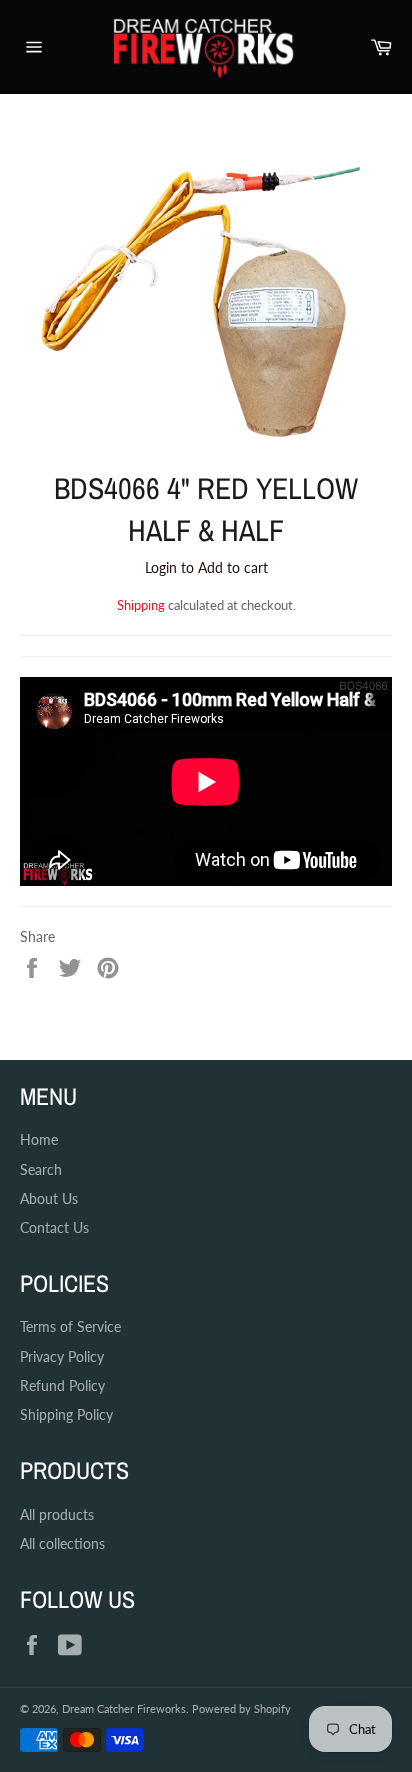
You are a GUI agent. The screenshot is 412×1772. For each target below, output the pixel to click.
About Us (49, 1198)
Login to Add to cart (206, 567)
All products (57, 1514)
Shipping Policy (66, 1414)
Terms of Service (70, 1326)
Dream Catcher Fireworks (124, 1708)
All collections (62, 1543)
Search (41, 1169)
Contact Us (54, 1227)
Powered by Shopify (241, 1708)
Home (39, 1139)
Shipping (141, 605)
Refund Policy (62, 1385)
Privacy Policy (62, 1356)
